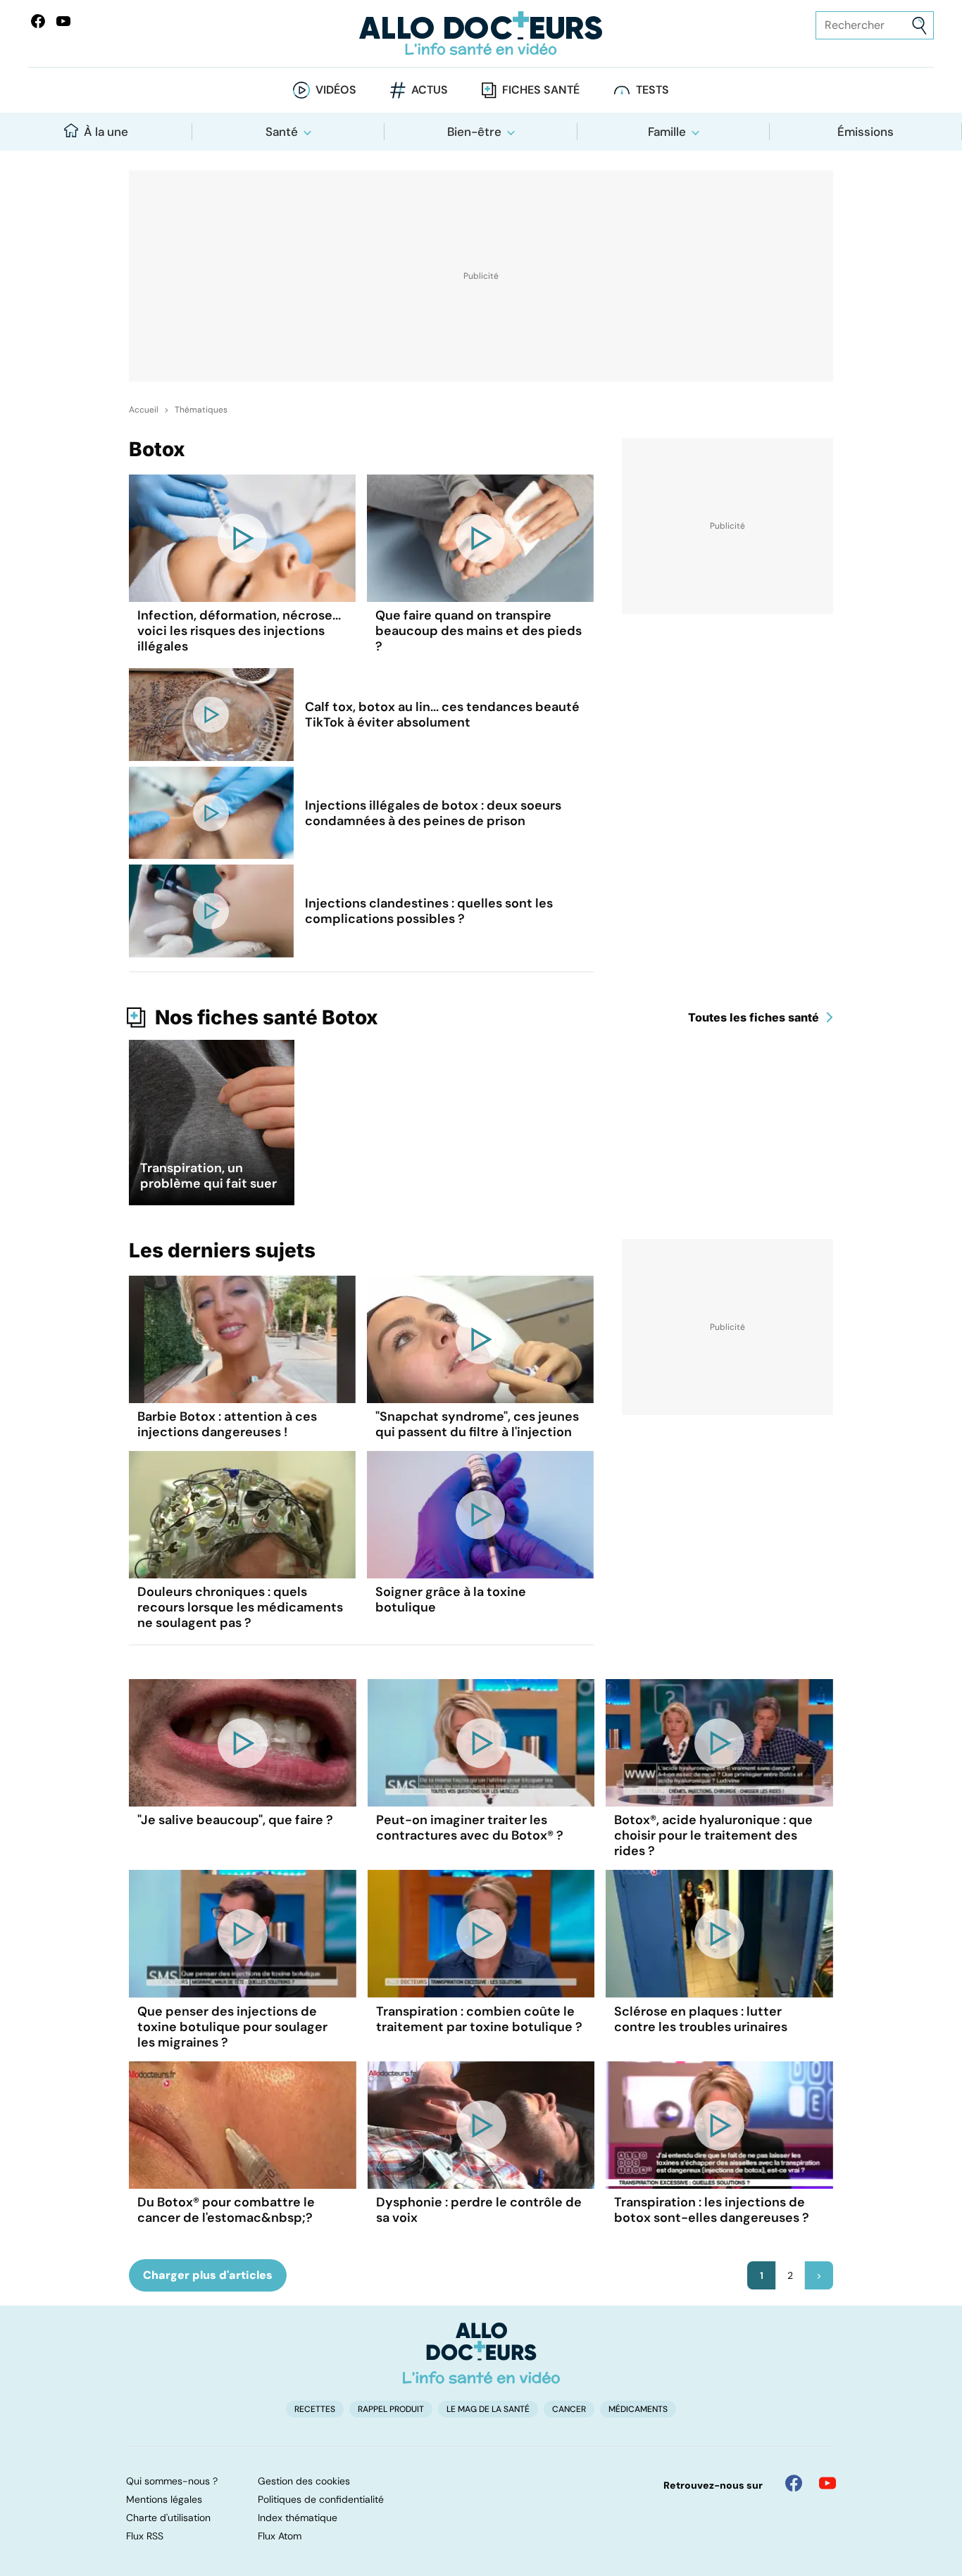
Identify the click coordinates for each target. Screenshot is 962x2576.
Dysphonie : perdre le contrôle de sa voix (479, 2210)
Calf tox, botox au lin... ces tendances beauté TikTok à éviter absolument (442, 715)
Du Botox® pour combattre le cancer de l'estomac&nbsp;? (226, 2210)
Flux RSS (145, 2536)
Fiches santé (541, 90)
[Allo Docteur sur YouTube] (827, 2483)
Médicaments (638, 2409)
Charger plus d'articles (208, 2275)
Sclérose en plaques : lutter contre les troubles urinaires (701, 2019)
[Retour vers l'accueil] (481, 33)
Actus (430, 90)
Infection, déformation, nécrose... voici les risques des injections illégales (239, 631)
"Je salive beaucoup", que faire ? (235, 1820)
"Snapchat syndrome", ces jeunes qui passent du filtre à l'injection (477, 1424)
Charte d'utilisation (168, 2518)
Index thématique (298, 2518)
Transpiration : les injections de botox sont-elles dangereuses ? (712, 2210)
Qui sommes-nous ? (172, 2481)
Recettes (315, 2409)
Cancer (569, 2409)
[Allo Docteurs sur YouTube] (63, 21)
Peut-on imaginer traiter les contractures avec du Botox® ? (470, 1828)
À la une (106, 132)
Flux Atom (280, 2536)
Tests (652, 90)
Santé (282, 132)
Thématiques (201, 410)
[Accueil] (481, 2353)
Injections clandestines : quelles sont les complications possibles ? (429, 911)
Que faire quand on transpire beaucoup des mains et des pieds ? (479, 631)
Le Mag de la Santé (488, 2409)
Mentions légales (164, 2499)
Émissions (866, 132)
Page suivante (819, 2275)
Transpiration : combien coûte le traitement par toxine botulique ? (479, 2019)
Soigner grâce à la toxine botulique (451, 1600)
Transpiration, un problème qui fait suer (208, 1176)
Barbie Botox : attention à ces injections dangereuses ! (227, 1424)
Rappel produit (391, 2409)
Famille (667, 132)
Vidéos (336, 90)
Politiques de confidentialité (321, 2499)
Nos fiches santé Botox (267, 1017)
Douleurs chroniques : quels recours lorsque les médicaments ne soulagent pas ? (240, 1607)
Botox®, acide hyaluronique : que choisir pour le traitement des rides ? (713, 1835)
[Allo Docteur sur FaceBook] (38, 21)
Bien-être (474, 132)
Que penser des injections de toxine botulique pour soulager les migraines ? (232, 2027)
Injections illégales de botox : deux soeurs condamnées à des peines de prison (433, 813)
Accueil (144, 410)
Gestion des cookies (304, 2481)
